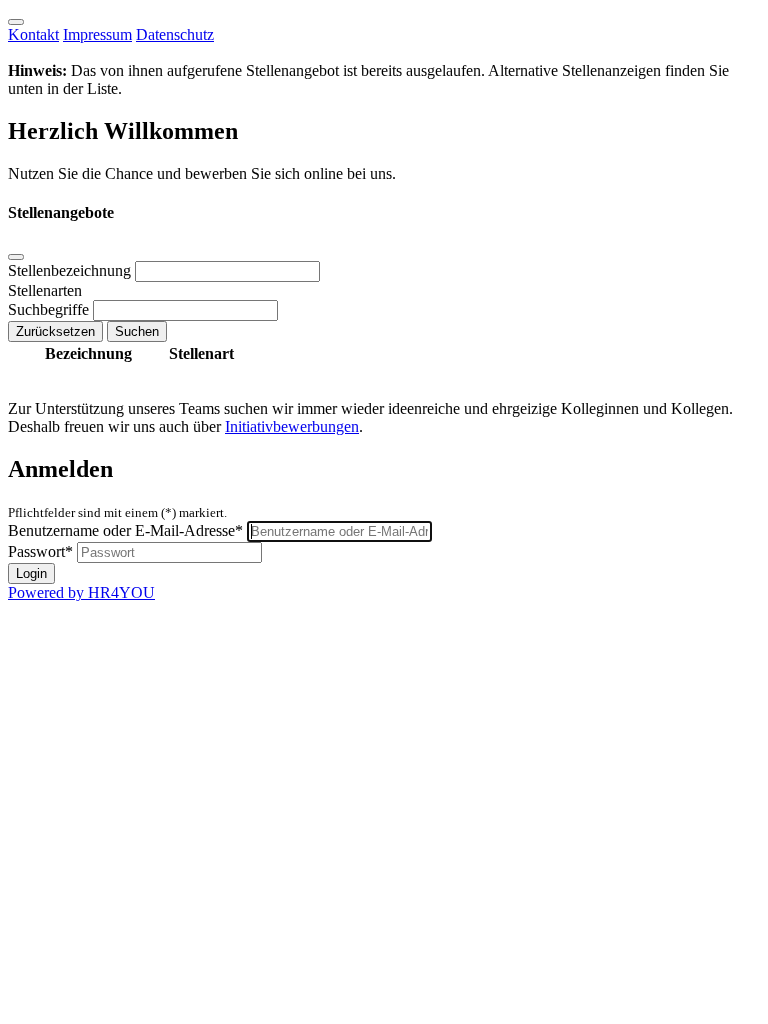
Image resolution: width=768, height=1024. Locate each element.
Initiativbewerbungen (292, 426)
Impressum (97, 34)
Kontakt (33, 34)
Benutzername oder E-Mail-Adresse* (125, 530)
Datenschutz (175, 34)
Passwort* (40, 551)
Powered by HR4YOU (81, 592)
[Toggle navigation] (16, 22)
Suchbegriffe (50, 309)
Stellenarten (45, 290)
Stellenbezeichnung (71, 270)
